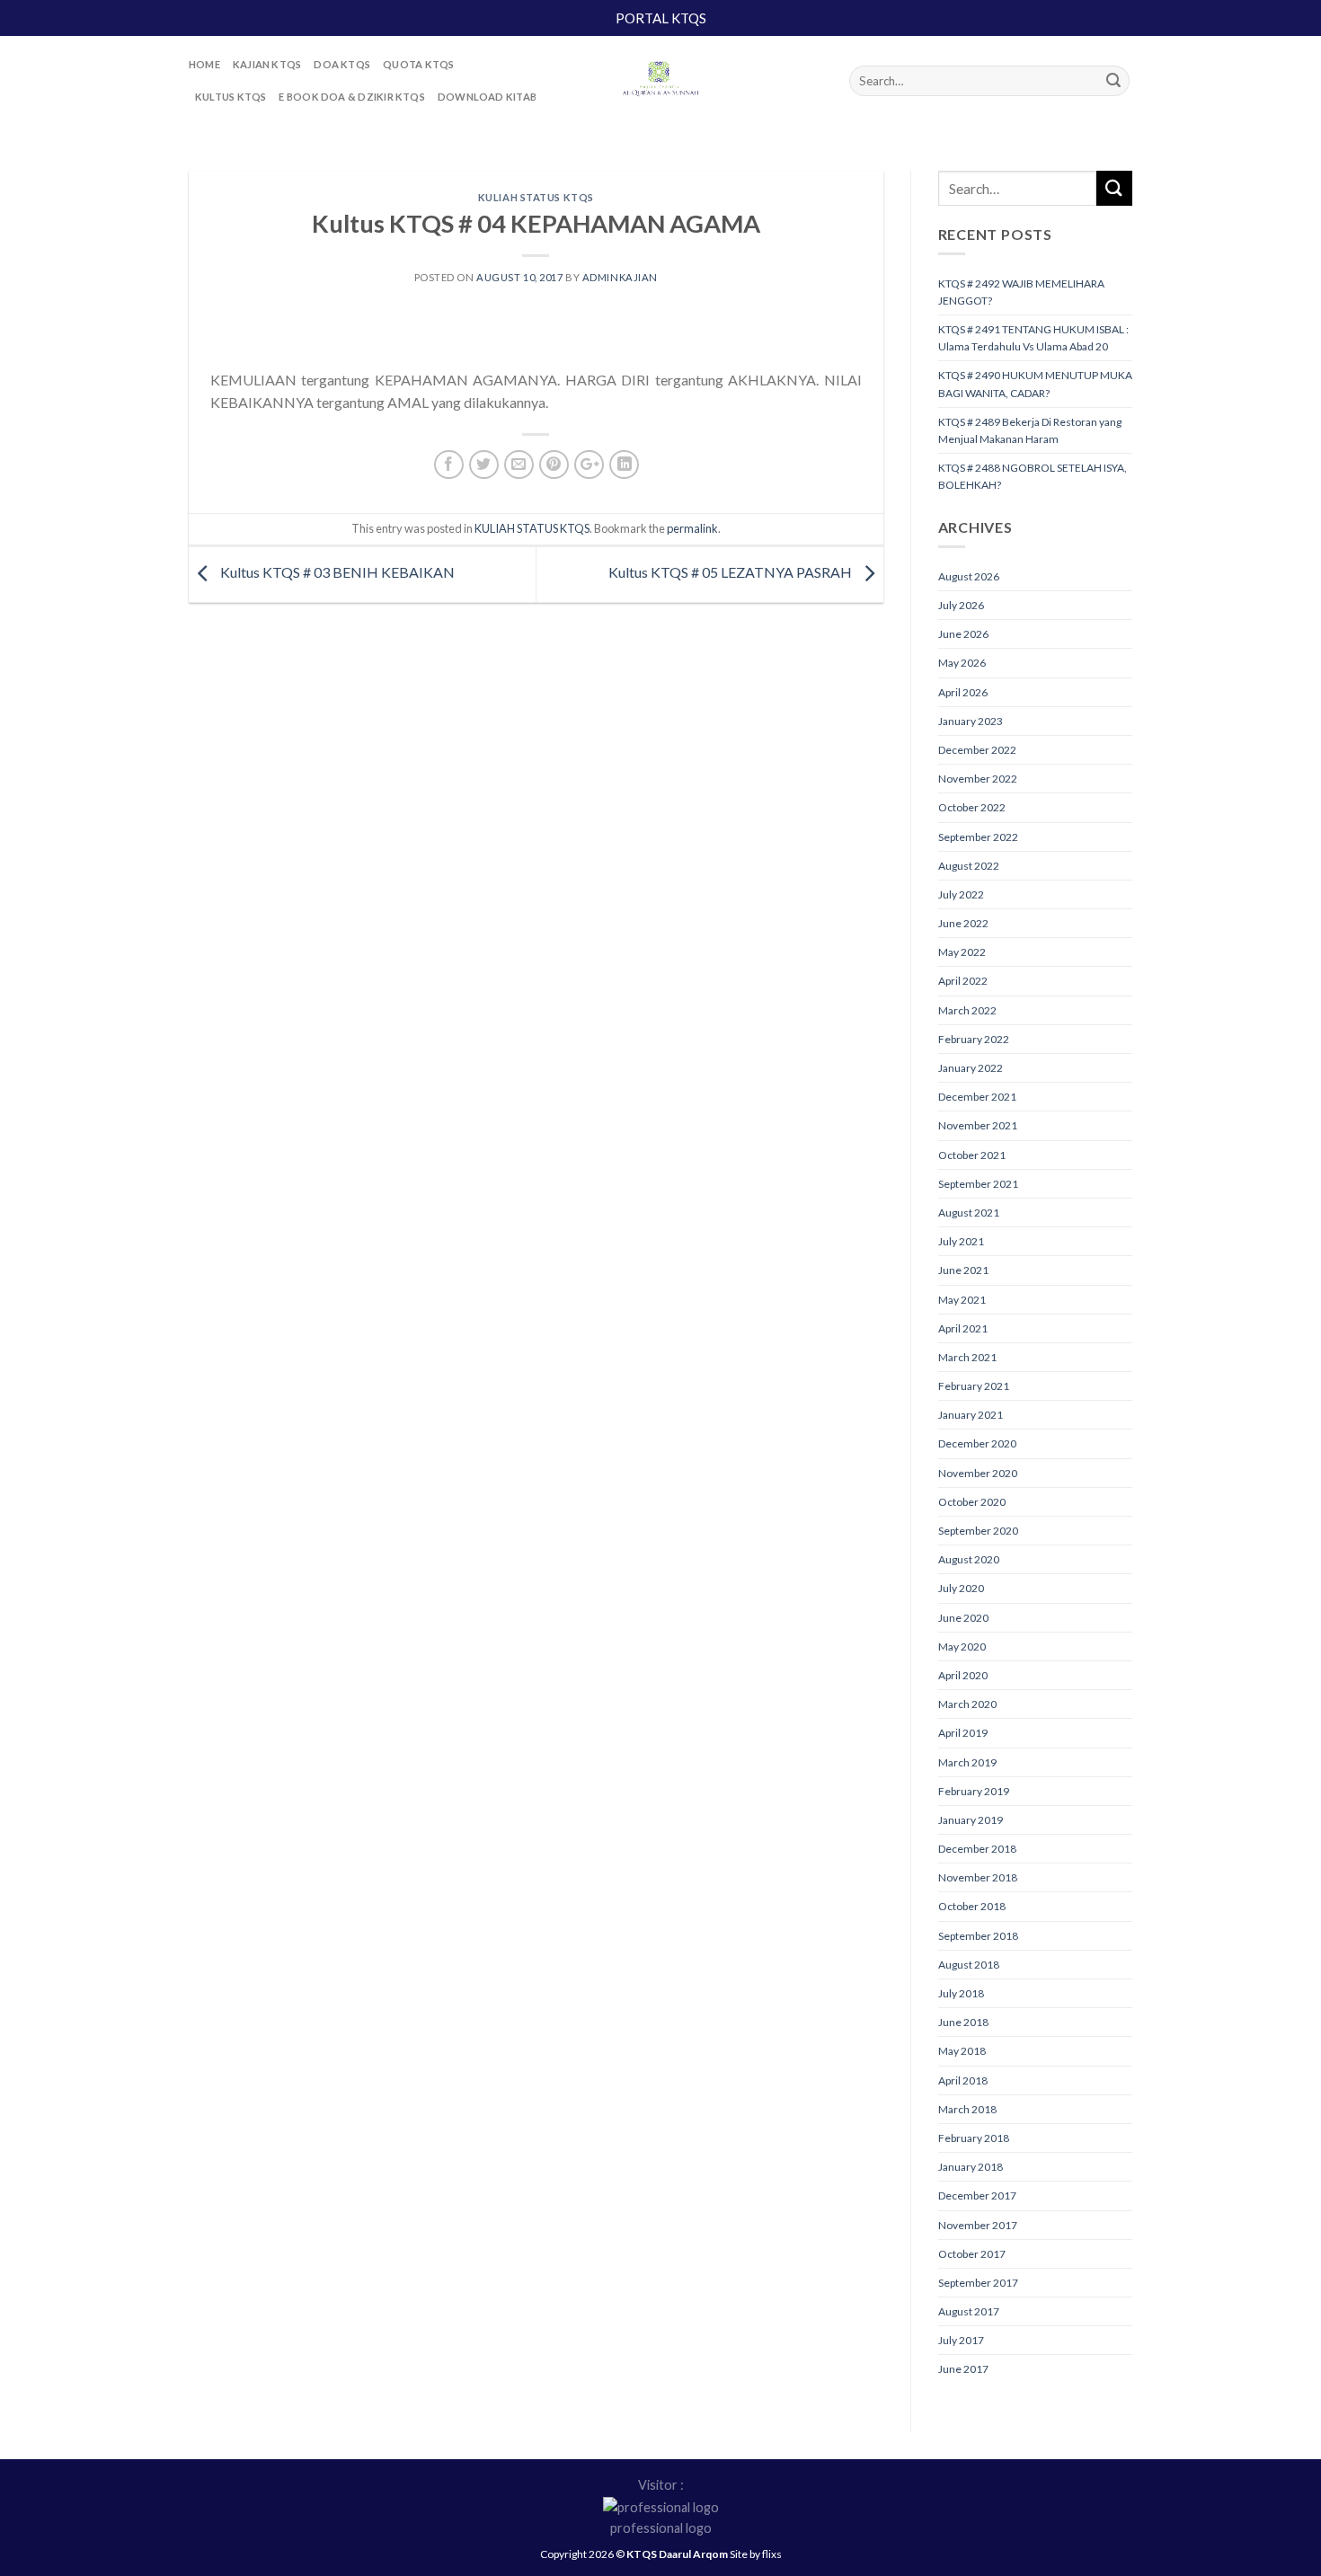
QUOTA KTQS (418, 64)
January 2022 (971, 1068)
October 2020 (972, 1502)
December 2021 (977, 1097)
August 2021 (969, 1213)
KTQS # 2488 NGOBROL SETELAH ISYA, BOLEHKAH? (1033, 476)
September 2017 (978, 2283)
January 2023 (971, 721)
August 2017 (969, 2311)
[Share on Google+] (589, 465)
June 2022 (963, 923)
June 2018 (963, 2022)
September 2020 (978, 1531)
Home (204, 64)
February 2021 (974, 1386)
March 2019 (967, 1762)
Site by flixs (756, 2554)
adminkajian (620, 277)
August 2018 (969, 1965)
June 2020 (963, 1618)
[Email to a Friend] (519, 465)
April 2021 (963, 1328)
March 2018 (967, 2109)
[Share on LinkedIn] (624, 465)
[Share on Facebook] (449, 465)
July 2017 (961, 2340)
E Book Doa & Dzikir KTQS (351, 97)
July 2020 (961, 1588)
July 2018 (961, 1993)
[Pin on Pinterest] (554, 465)
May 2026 (962, 663)
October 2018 (972, 1906)
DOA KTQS (342, 64)
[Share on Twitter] (484, 465)
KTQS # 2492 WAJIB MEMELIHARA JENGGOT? (1021, 292)
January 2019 (971, 1820)
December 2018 (977, 1849)
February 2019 (974, 1791)
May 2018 (962, 2051)
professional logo (661, 2528)
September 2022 (978, 837)
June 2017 (963, 2369)
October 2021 (972, 1155)
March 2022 (967, 1010)
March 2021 (967, 1357)
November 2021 (978, 1125)
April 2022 (963, 981)
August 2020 (969, 1559)
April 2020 (963, 1675)
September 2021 (978, 1184)
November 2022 (978, 779)
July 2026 (961, 605)
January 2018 (971, 2167)
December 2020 (977, 1443)
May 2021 (962, 1300)
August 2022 (969, 866)
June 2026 (963, 634)
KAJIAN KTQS (267, 64)
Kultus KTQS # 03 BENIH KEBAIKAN (336, 573)
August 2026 (969, 576)
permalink (692, 528)
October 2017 (972, 2254)
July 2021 (961, 1241)
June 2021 (963, 1270)
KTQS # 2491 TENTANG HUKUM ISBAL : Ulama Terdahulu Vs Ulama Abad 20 (1033, 338)
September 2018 (978, 1936)
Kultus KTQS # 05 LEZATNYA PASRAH (731, 573)
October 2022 (972, 807)
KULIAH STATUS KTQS (536, 197)
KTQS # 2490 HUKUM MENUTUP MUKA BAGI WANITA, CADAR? (1035, 384)
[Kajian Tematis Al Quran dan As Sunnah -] (660, 81)
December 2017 (977, 2195)
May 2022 (962, 952)
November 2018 (978, 1877)
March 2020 (967, 1704)
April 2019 (963, 1733)
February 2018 (974, 2138)
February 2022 (974, 1039)
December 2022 (977, 750)
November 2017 (978, 2225)
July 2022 (961, 894)
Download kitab (487, 97)
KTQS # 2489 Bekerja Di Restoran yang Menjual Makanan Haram (1030, 430)
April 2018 (963, 2080)
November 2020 (978, 1473)
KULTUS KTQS (231, 97)
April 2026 (963, 692)
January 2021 (971, 1415)
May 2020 (962, 1647)
